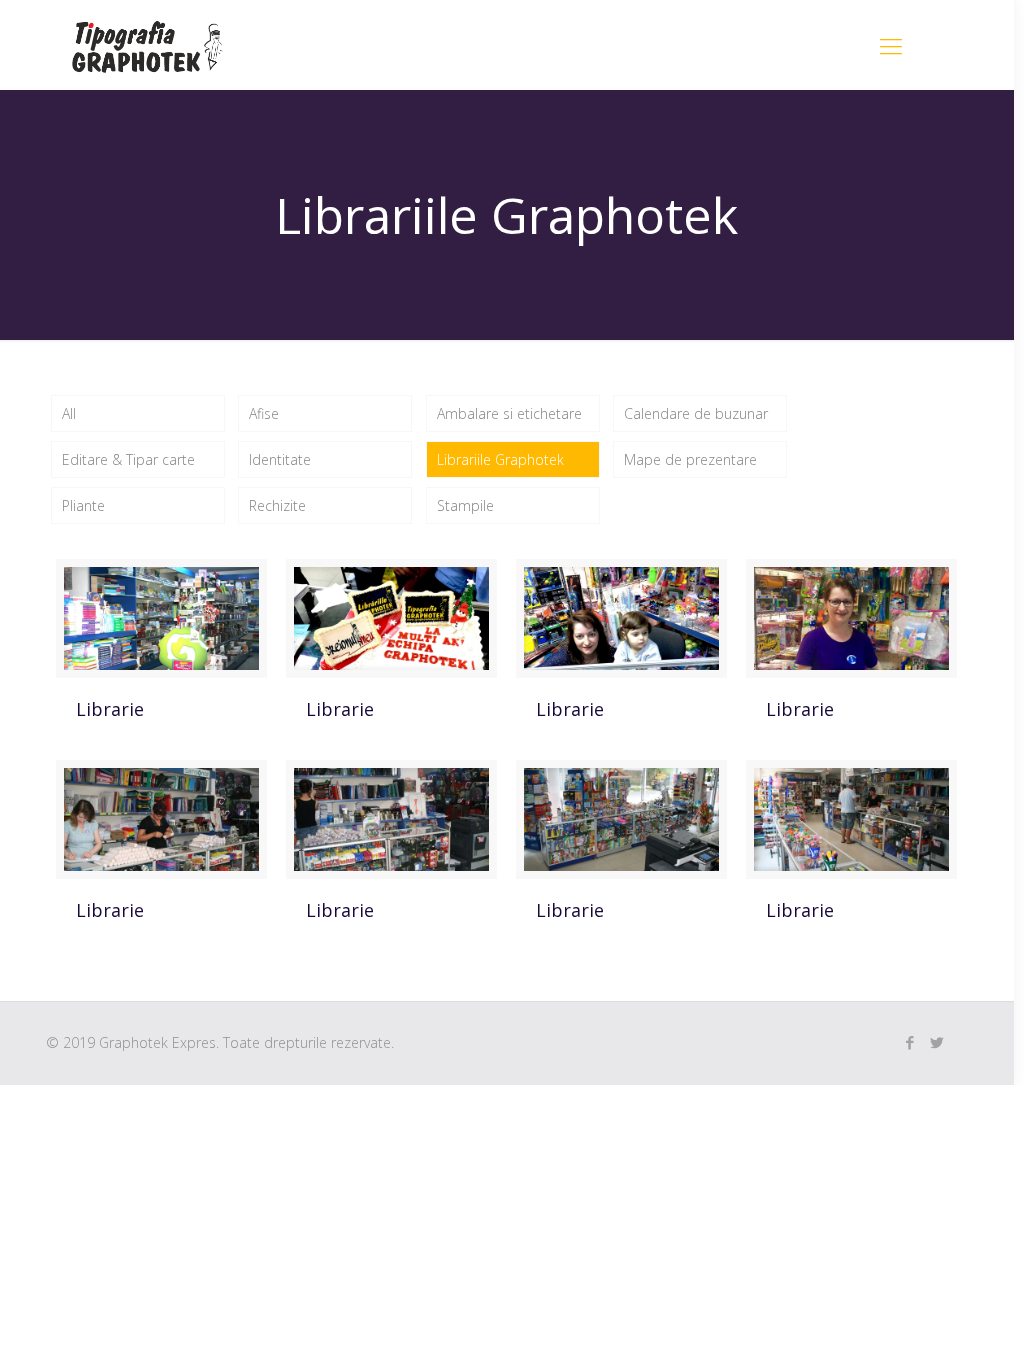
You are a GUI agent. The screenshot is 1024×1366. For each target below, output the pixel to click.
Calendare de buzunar (696, 413)
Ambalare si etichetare (509, 413)
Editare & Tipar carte (128, 459)
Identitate (280, 459)
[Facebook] (910, 1042)
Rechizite (277, 505)
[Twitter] (937, 1042)
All (69, 413)
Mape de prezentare (690, 459)
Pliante (83, 505)
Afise (264, 413)
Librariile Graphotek (500, 459)
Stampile (465, 505)
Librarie (110, 709)
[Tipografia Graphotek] (147, 45)
